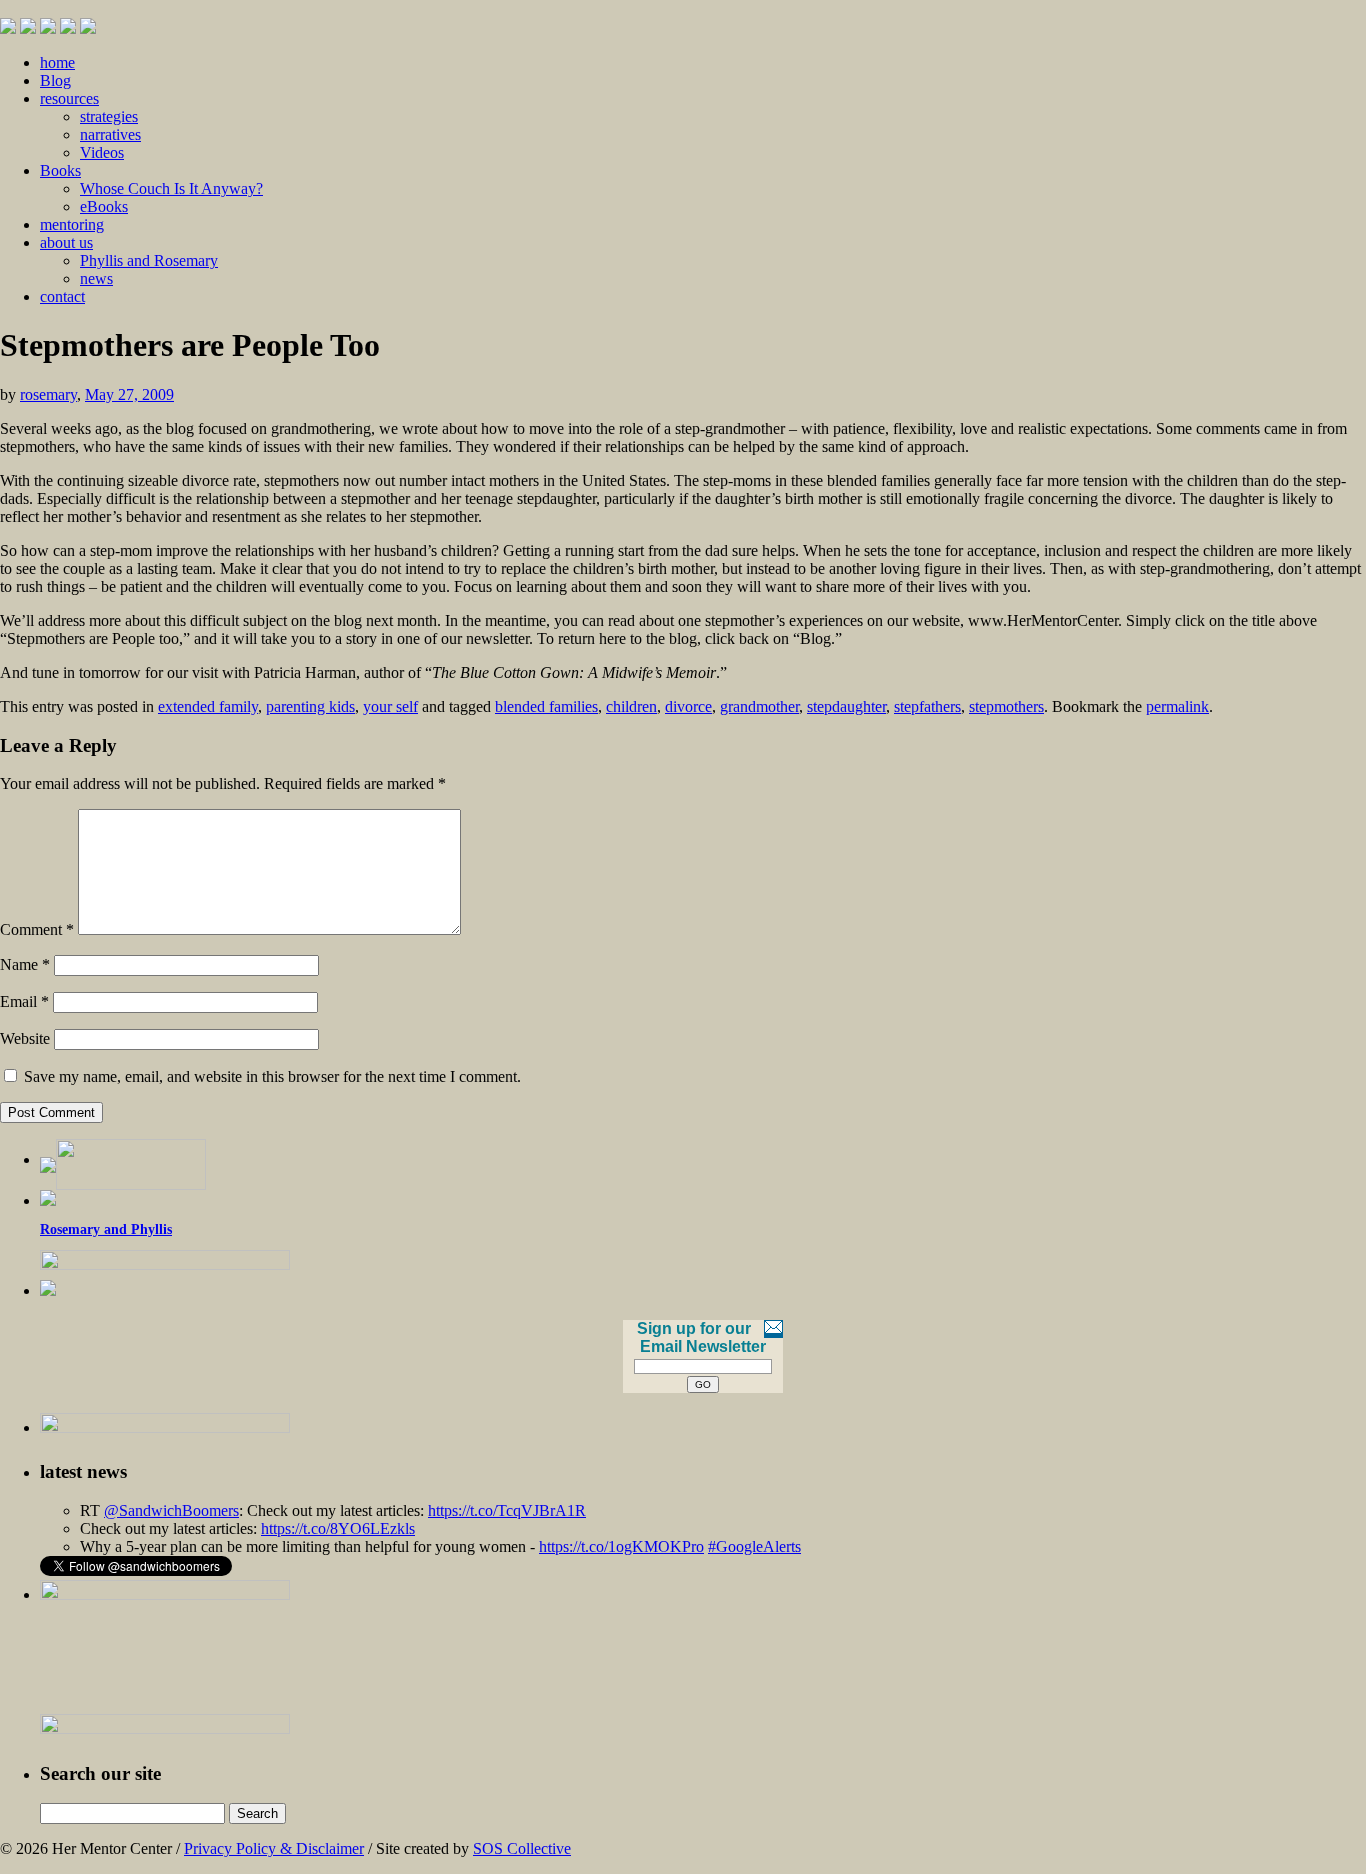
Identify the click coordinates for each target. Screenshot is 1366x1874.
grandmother (759, 706)
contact (62, 296)
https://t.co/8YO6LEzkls (338, 1528)
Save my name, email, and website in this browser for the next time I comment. (272, 1076)
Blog (55, 80)
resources (69, 98)
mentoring (72, 224)
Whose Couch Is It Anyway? (171, 188)
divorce (688, 706)
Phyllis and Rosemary (149, 260)
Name (25, 964)
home (57, 62)
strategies (109, 116)
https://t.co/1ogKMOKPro (621, 1546)
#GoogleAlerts (754, 1546)
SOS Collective (522, 1848)
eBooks (104, 206)
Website (25, 1038)
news (96, 278)
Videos (102, 152)
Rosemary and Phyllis (106, 1229)
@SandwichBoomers (171, 1510)
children (631, 706)
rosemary (48, 394)
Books (60, 170)
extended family (208, 706)
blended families (546, 706)
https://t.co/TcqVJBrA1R (507, 1510)
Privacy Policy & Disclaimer (274, 1848)
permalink (1177, 706)
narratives (110, 134)
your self (390, 706)
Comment (37, 929)
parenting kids (310, 706)
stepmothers (1006, 706)
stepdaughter (846, 706)
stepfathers (927, 706)
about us (66, 242)
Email (24, 1001)
